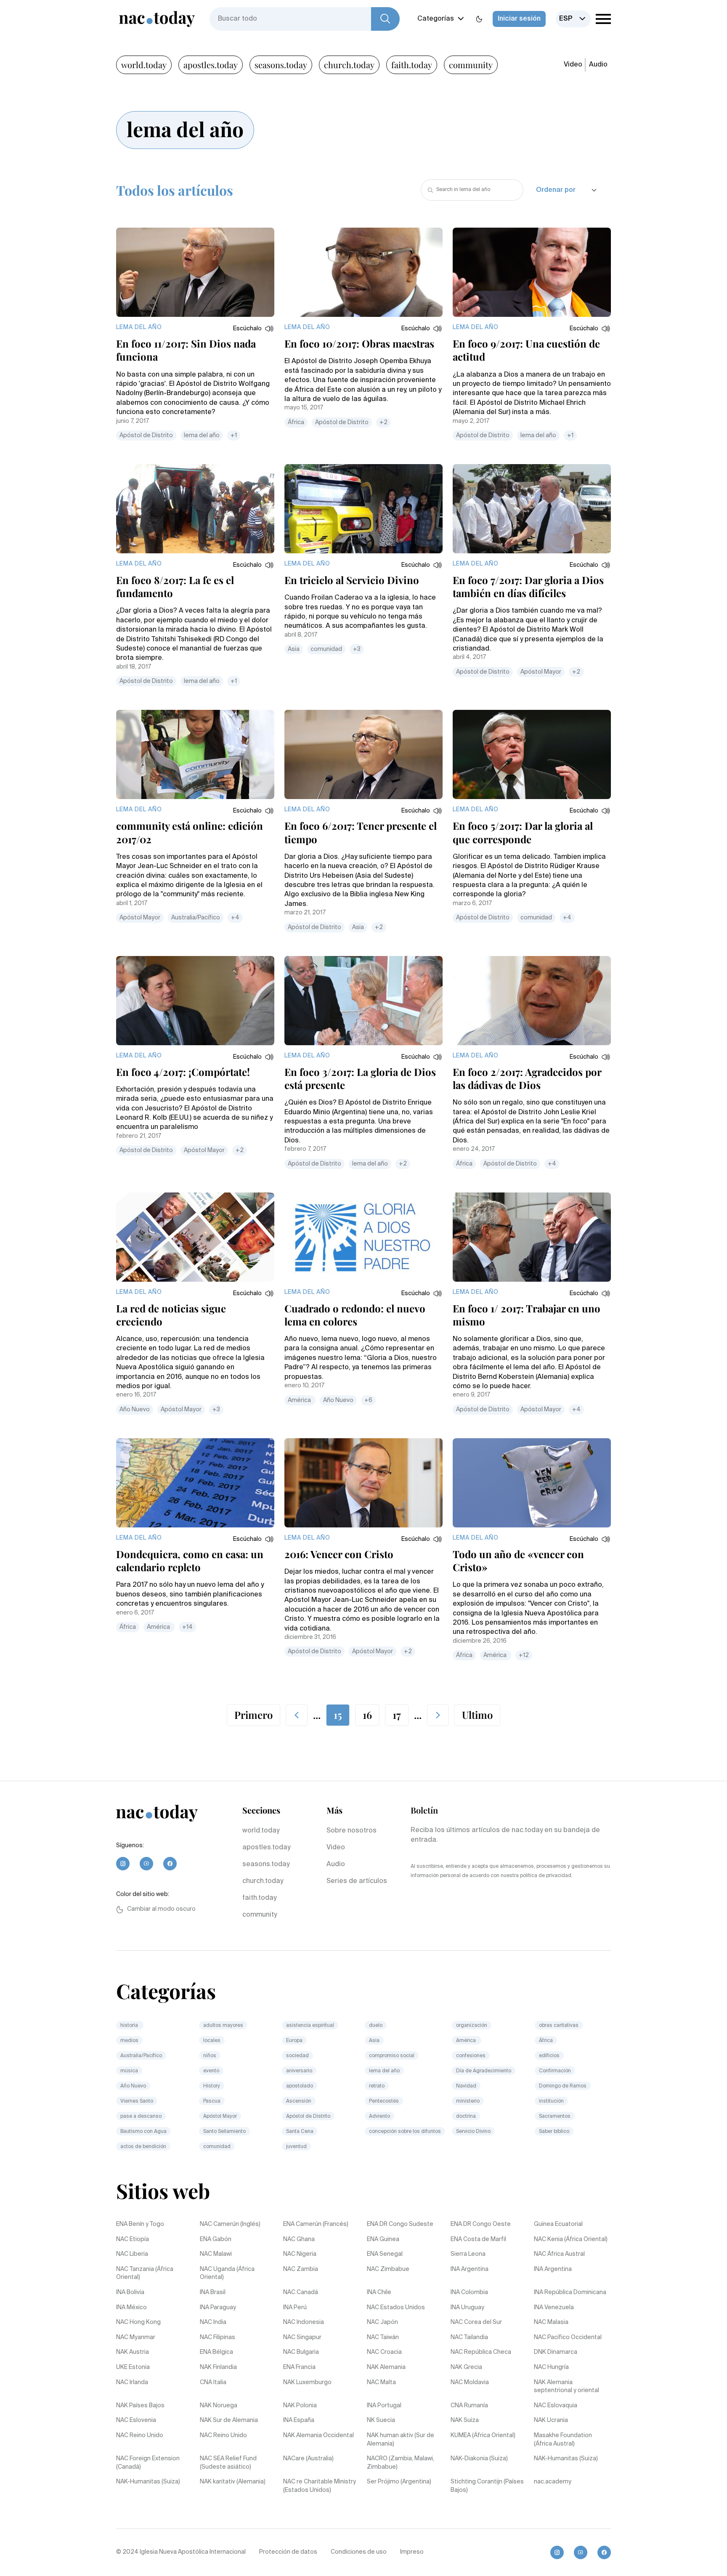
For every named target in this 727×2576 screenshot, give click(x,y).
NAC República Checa (481, 2352)
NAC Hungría (551, 2367)
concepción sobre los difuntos (405, 2132)
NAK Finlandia (218, 2367)
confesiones (471, 2056)
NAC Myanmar (136, 2337)
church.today (349, 65)
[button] (254, 329)
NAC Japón (382, 2322)
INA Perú (295, 2308)
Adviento (379, 2117)
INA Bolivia (130, 2292)
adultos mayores (223, 2026)
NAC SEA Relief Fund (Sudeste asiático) (228, 2463)
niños (210, 2056)
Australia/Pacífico (196, 918)
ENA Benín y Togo (140, 2224)
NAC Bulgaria (301, 2352)
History (212, 2086)
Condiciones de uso (359, 2552)
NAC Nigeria (300, 2254)
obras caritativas (559, 2026)
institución (551, 2101)
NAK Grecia (466, 2367)
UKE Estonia (133, 2367)
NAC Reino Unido (140, 2435)
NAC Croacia (384, 2352)
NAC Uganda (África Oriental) (227, 2273)
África (296, 422)
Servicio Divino (473, 2132)
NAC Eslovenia (136, 2420)
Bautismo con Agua (143, 2132)
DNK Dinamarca (556, 2352)
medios (129, 2041)
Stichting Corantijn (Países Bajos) (487, 2486)
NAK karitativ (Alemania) (233, 2482)
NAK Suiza (465, 2420)
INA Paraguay (218, 2308)
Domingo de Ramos (563, 2086)
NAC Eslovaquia (556, 2406)
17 (397, 1715)
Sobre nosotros (352, 1831)
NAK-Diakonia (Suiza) (479, 2459)
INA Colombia (469, 2292)
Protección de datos (288, 2552)
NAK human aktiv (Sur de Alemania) (401, 2440)
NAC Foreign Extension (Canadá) (148, 2463)
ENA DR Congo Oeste (481, 2224)
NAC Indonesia (304, 2322)
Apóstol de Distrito (146, 436)
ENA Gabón (216, 2239)
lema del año (202, 436)
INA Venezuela (554, 2308)
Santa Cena (300, 2132)
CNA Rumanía (469, 2406)
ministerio (468, 2101)
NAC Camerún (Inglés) (230, 2224)
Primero (253, 1715)
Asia (294, 649)
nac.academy (553, 2482)
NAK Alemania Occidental (318, 2435)
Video (573, 65)
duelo (376, 2026)
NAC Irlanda (132, 2382)
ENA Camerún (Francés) (316, 2224)
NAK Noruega (219, 2406)
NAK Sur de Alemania (229, 2420)
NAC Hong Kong (138, 2322)
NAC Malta (381, 2382)
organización (472, 2026)
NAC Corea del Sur (476, 2322)
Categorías (436, 19)
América (300, 1400)
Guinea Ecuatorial (558, 2224)
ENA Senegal (385, 2254)
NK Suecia (381, 2420)
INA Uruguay (467, 2308)
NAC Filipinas (218, 2337)
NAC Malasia (551, 2322)
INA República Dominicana (570, 2292)
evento (211, 2071)
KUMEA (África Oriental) (483, 2435)
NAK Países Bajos (140, 2406)
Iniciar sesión (519, 19)
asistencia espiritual (310, 2026)
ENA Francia (299, 2367)
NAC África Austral (559, 2254)
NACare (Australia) (308, 2459)
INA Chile (379, 2292)
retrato (377, 2086)
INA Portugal (384, 2406)
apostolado (300, 2086)
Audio (598, 65)
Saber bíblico (554, 2132)
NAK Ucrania (551, 2420)
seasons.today (281, 65)
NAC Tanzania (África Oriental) (145, 2273)
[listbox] (573, 19)
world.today (144, 65)
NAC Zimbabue (388, 2269)
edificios (549, 2056)
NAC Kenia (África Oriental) (571, 2239)
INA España (299, 2420)
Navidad (466, 2086)
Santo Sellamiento (224, 2132)
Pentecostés (384, 2101)
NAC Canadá (301, 2292)
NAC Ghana (299, 2239)
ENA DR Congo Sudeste (400, 2224)
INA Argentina (470, 2269)
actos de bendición (143, 2147)
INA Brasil (213, 2292)
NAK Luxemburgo (307, 2382)
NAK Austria (133, 2352)
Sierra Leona (468, 2254)
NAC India (213, 2322)
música (129, 2071)
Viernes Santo (137, 2101)
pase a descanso (141, 2117)
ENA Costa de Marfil (478, 2239)
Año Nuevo (135, 1410)
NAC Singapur (302, 2337)
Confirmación (555, 2071)
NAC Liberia (132, 2254)
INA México (131, 2308)
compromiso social (392, 2056)
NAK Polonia (300, 2406)
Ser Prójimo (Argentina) (399, 2482)
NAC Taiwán (383, 2337)
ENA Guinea (383, 2239)
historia (130, 2026)
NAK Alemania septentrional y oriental (566, 2387)
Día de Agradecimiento (484, 2071)
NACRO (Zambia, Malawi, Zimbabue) (401, 2463)
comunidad (326, 649)
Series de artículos (357, 1881)
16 (367, 1715)
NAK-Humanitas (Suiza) (566, 2459)
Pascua (212, 2101)
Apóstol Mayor (541, 672)
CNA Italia (213, 2382)
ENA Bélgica (216, 2352)
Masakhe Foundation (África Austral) (563, 2440)
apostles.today (211, 65)
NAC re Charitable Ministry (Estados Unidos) (320, 2486)
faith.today (412, 65)
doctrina (466, 2117)
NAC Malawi (216, 2254)
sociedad (297, 2056)
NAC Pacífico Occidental (568, 2337)
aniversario (299, 2071)
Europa (294, 2041)
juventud (296, 2147)
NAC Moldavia (470, 2382)
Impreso (412, 2552)
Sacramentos (555, 2117)
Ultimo (477, 1715)
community (471, 65)
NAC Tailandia (469, 2337)
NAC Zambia (301, 2269)
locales (212, 2041)
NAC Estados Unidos (396, 2308)
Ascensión (299, 2101)
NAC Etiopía (133, 2239)
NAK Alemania (386, 2367)
